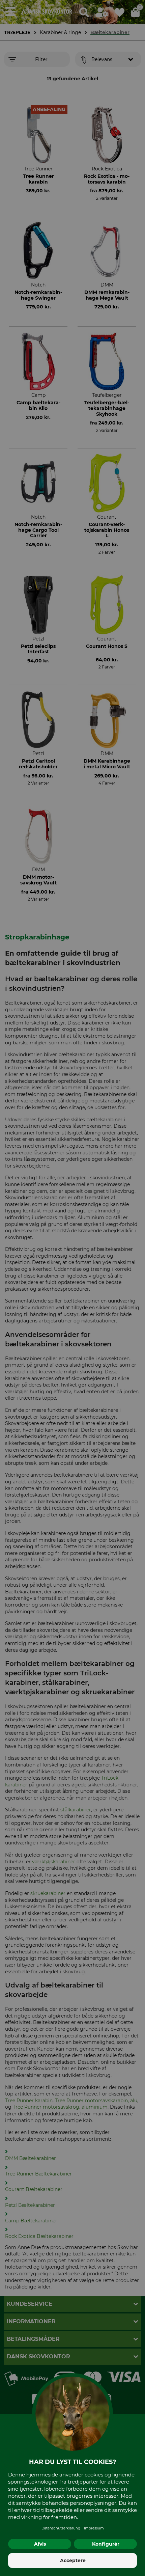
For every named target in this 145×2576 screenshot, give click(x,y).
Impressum (94, 2528)
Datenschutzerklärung (61, 2528)
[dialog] (72, 1288)
